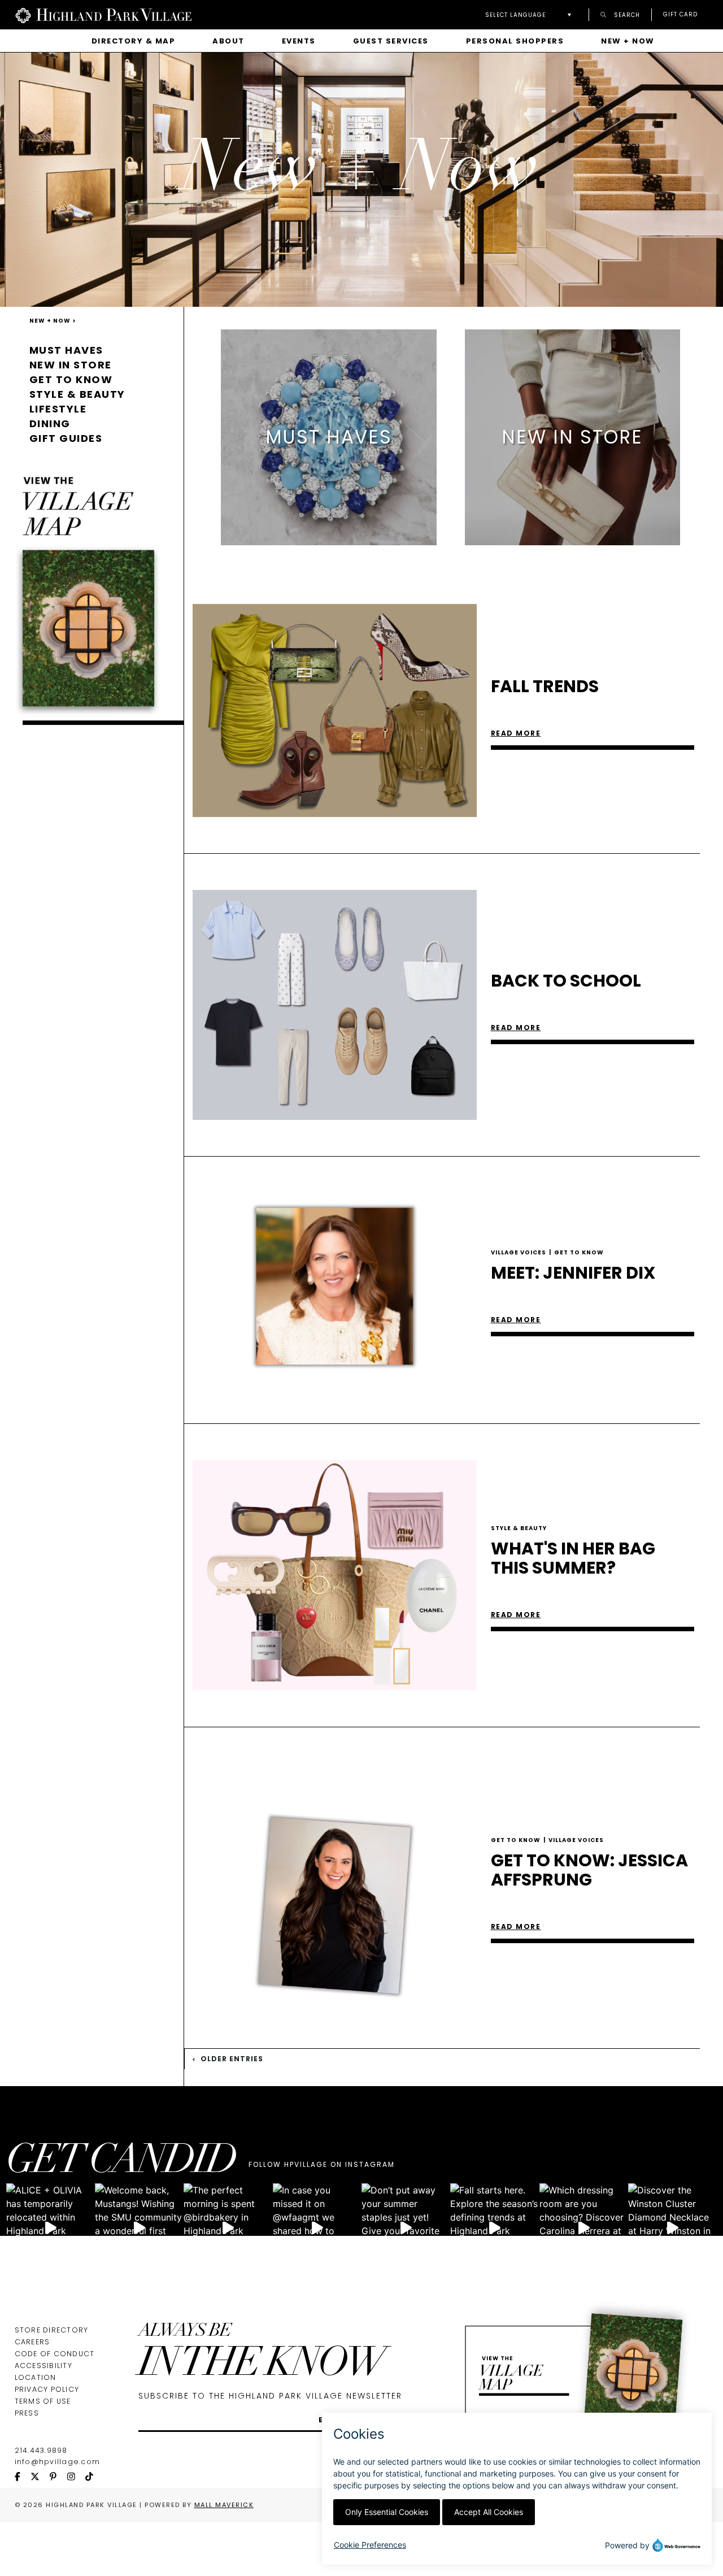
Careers (32, 2342)
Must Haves (66, 350)
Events (299, 41)
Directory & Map (134, 41)
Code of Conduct (55, 2354)
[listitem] (329, 437)
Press (27, 2413)
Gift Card (680, 15)
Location (36, 2377)
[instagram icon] (76, 2477)
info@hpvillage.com (58, 2462)
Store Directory (52, 2330)
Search (626, 14)
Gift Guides (66, 438)
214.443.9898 (41, 2450)
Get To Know (579, 1252)
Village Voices (521, 1252)
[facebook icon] (23, 2477)
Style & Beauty (77, 394)
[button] (531, 15)
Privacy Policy (47, 2389)
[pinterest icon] (58, 2477)
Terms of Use (43, 2401)
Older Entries (231, 2059)
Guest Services (391, 41)
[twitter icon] (40, 2477)
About (228, 41)
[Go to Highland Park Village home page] (103, 15)
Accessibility (43, 2366)
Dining (50, 423)
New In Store (71, 365)
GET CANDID (121, 2163)
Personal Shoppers (515, 41)
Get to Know (71, 379)
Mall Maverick (224, 2505)
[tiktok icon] (94, 2477)
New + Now (628, 41)
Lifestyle (58, 409)
